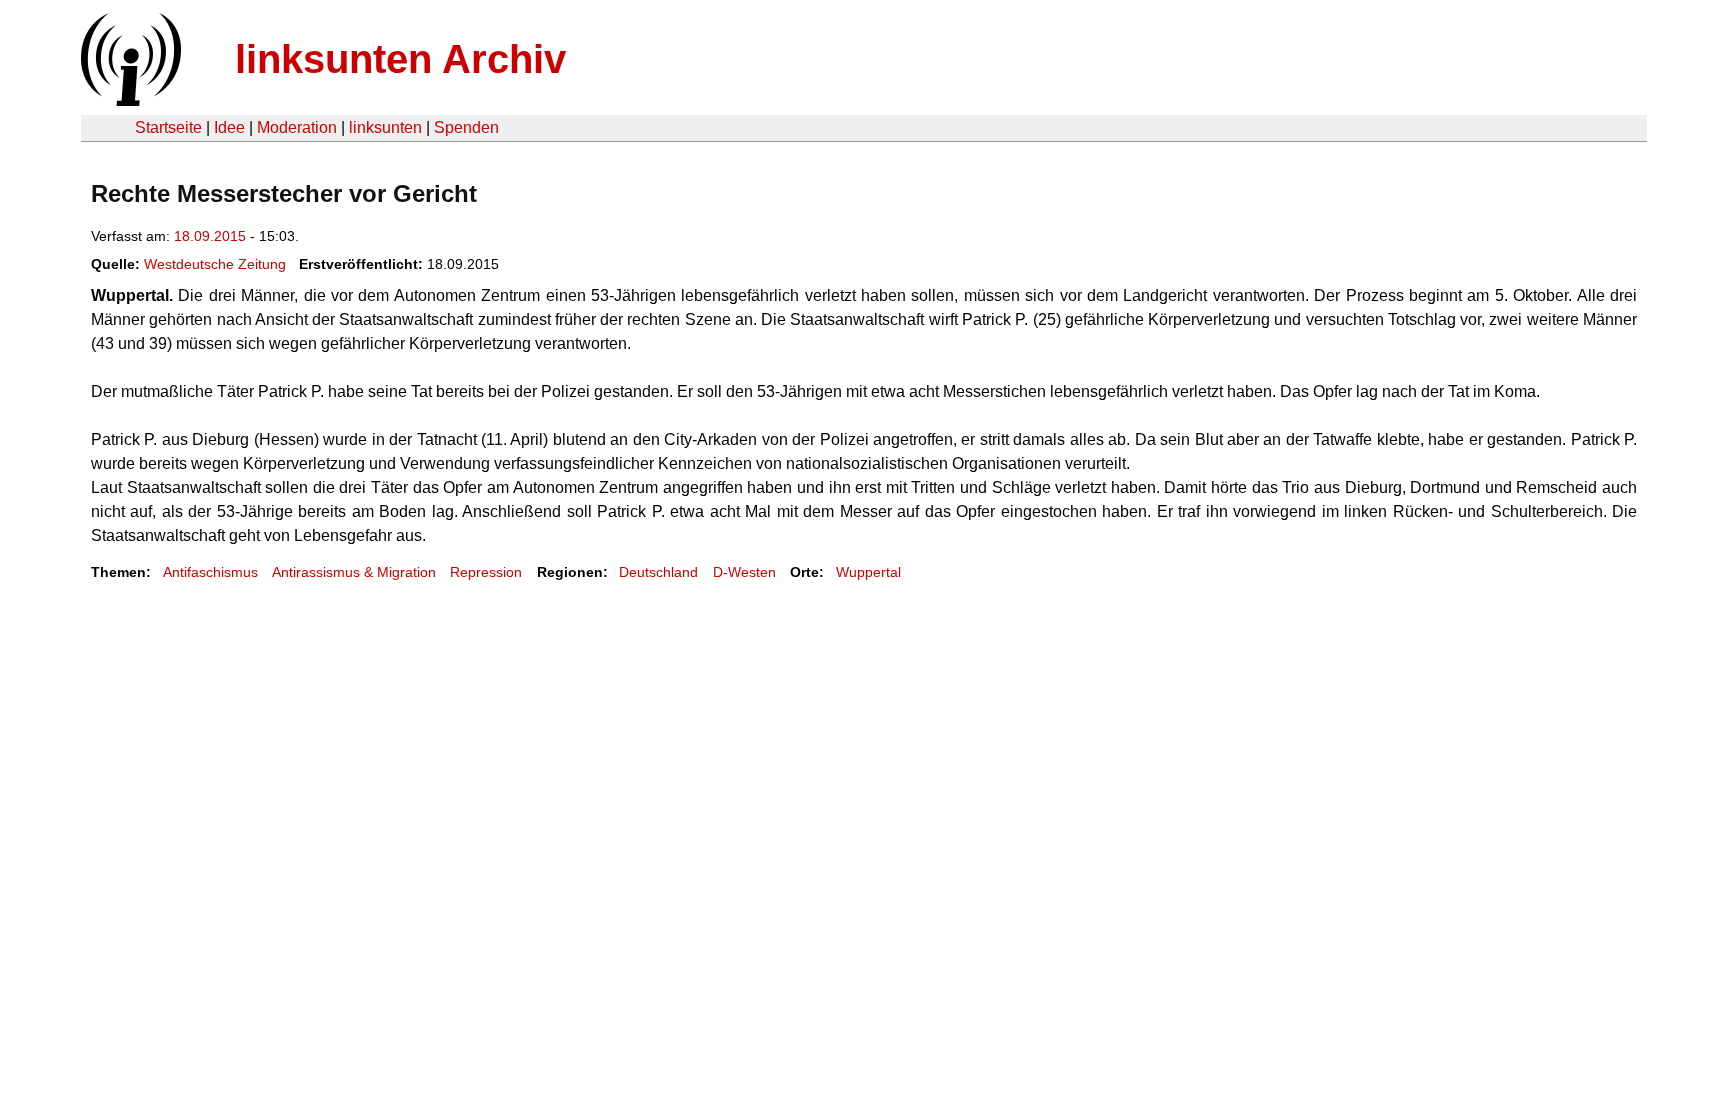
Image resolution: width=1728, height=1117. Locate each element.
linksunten (385, 127)
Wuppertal (868, 572)
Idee (229, 127)
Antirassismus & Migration (354, 572)
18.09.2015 (210, 236)
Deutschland (658, 572)
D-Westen (744, 572)
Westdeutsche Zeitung (215, 264)
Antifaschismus (210, 572)
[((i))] (129, 100)
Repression (486, 572)
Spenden (466, 127)
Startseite (168, 127)
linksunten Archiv (400, 59)
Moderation (297, 127)
